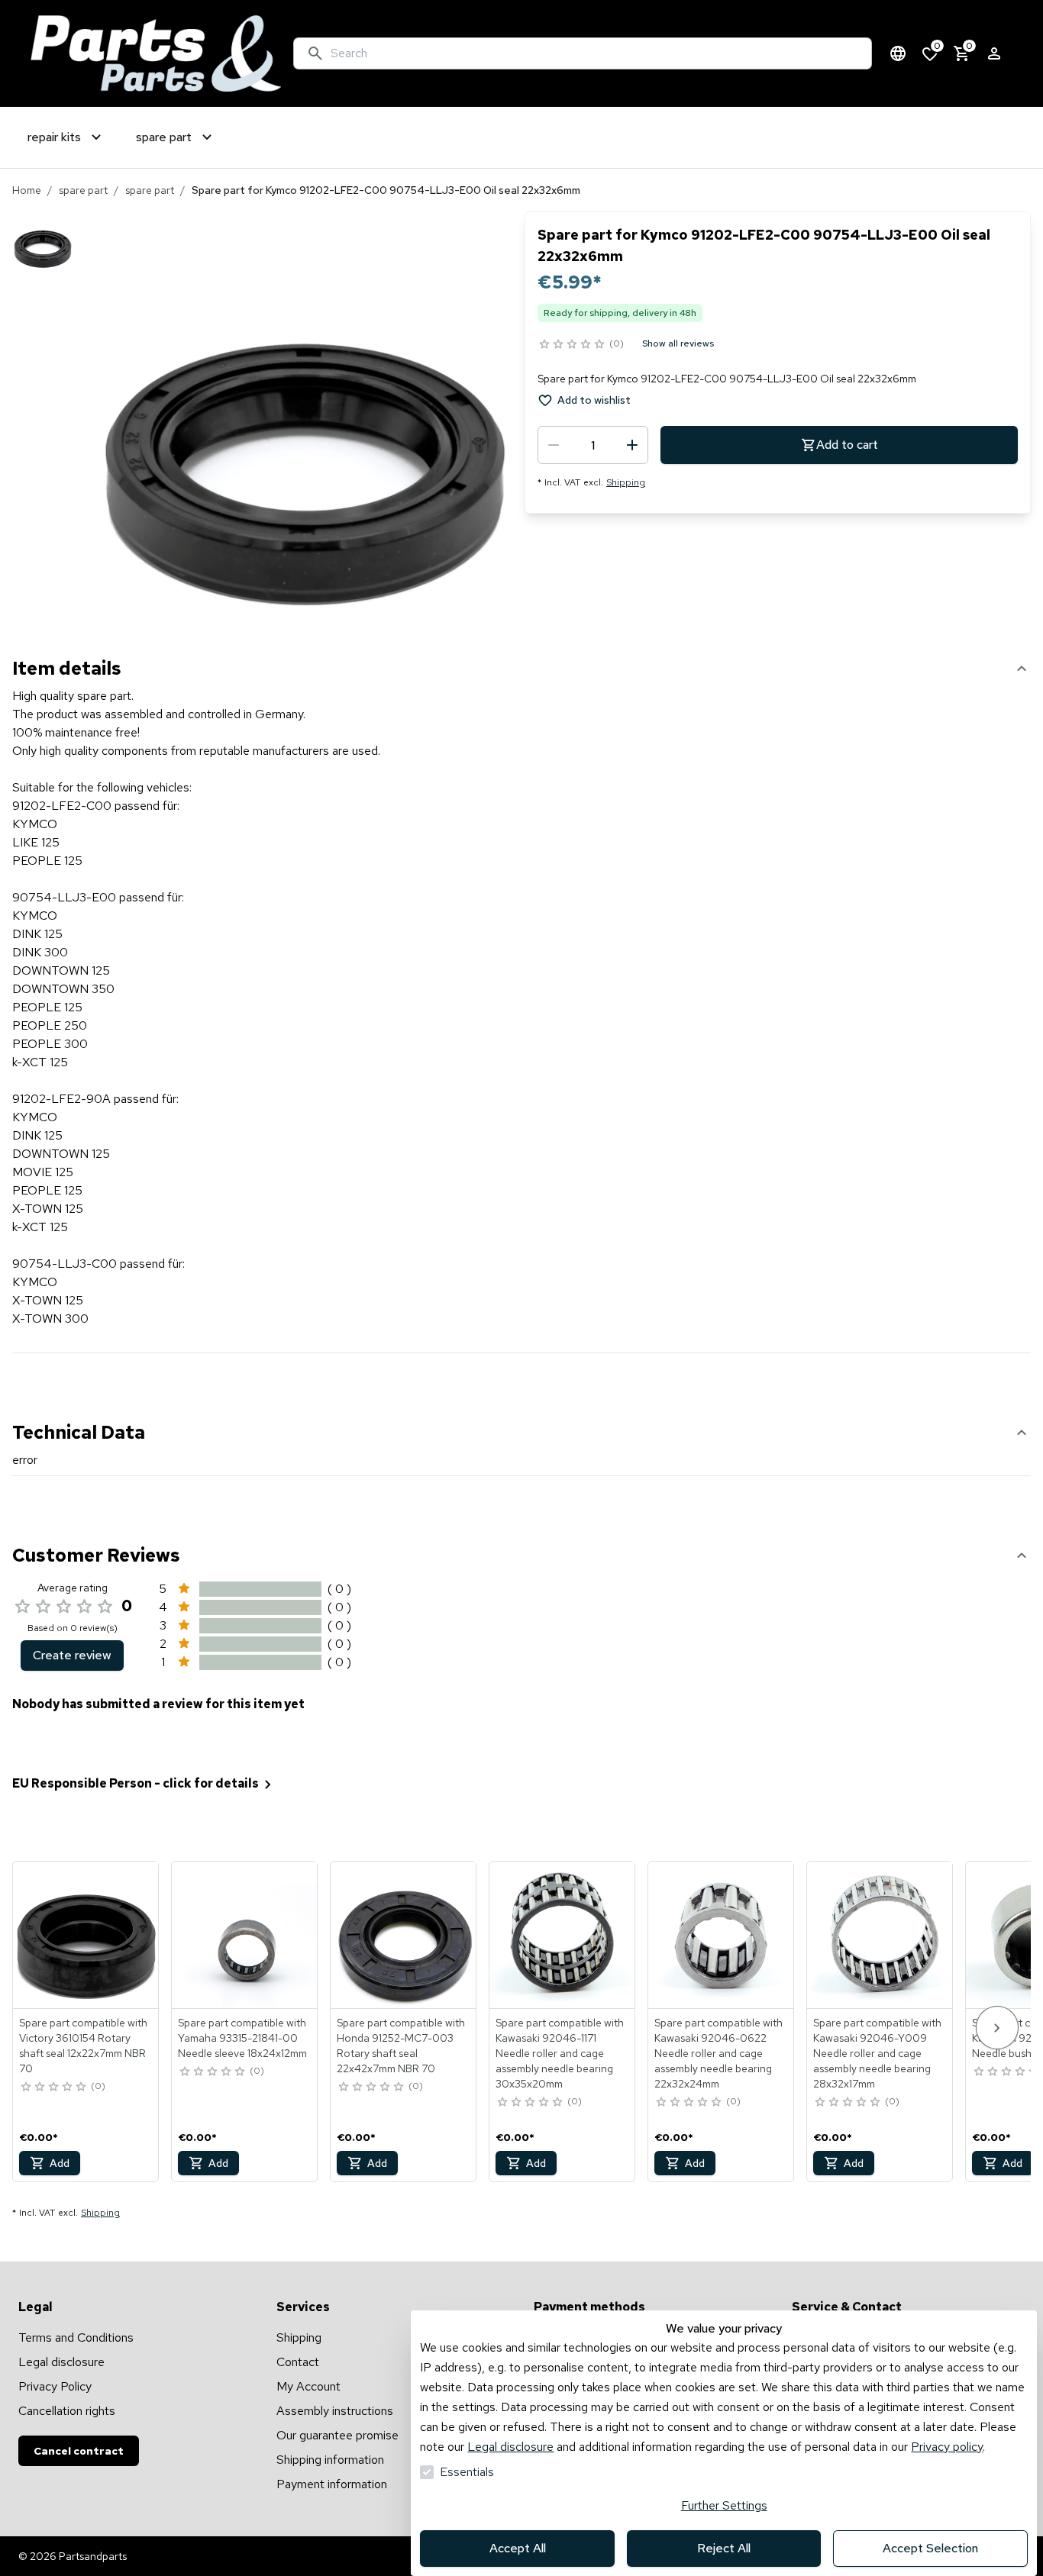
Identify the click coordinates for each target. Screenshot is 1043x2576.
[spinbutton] (593, 445)
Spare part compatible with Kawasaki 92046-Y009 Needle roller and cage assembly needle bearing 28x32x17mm (877, 2053)
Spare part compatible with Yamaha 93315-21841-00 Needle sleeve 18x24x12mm (242, 2038)
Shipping (626, 482)
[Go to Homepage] (156, 53)
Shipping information (330, 2460)
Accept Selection (930, 2548)
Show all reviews (678, 343)
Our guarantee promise (337, 2435)
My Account (308, 2386)
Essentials (467, 2472)
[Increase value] (632, 445)
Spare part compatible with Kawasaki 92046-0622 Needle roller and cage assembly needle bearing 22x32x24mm (718, 2053)
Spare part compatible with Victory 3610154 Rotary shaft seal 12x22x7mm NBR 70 (83, 2046)
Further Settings (724, 2505)
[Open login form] (994, 53)
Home (27, 190)
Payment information (332, 2484)
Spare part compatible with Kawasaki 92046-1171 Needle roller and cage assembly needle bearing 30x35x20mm (560, 2053)
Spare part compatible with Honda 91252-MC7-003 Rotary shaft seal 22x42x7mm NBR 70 (401, 2046)
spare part (83, 190)
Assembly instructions (335, 2411)
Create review (72, 1655)
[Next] (997, 2028)
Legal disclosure (510, 2447)
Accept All (518, 2548)
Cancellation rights (67, 2411)
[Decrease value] (554, 445)
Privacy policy (947, 2447)
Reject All (724, 2548)
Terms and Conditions (76, 2337)
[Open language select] (898, 53)
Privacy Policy (55, 2386)
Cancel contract (79, 2451)
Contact (298, 2362)
